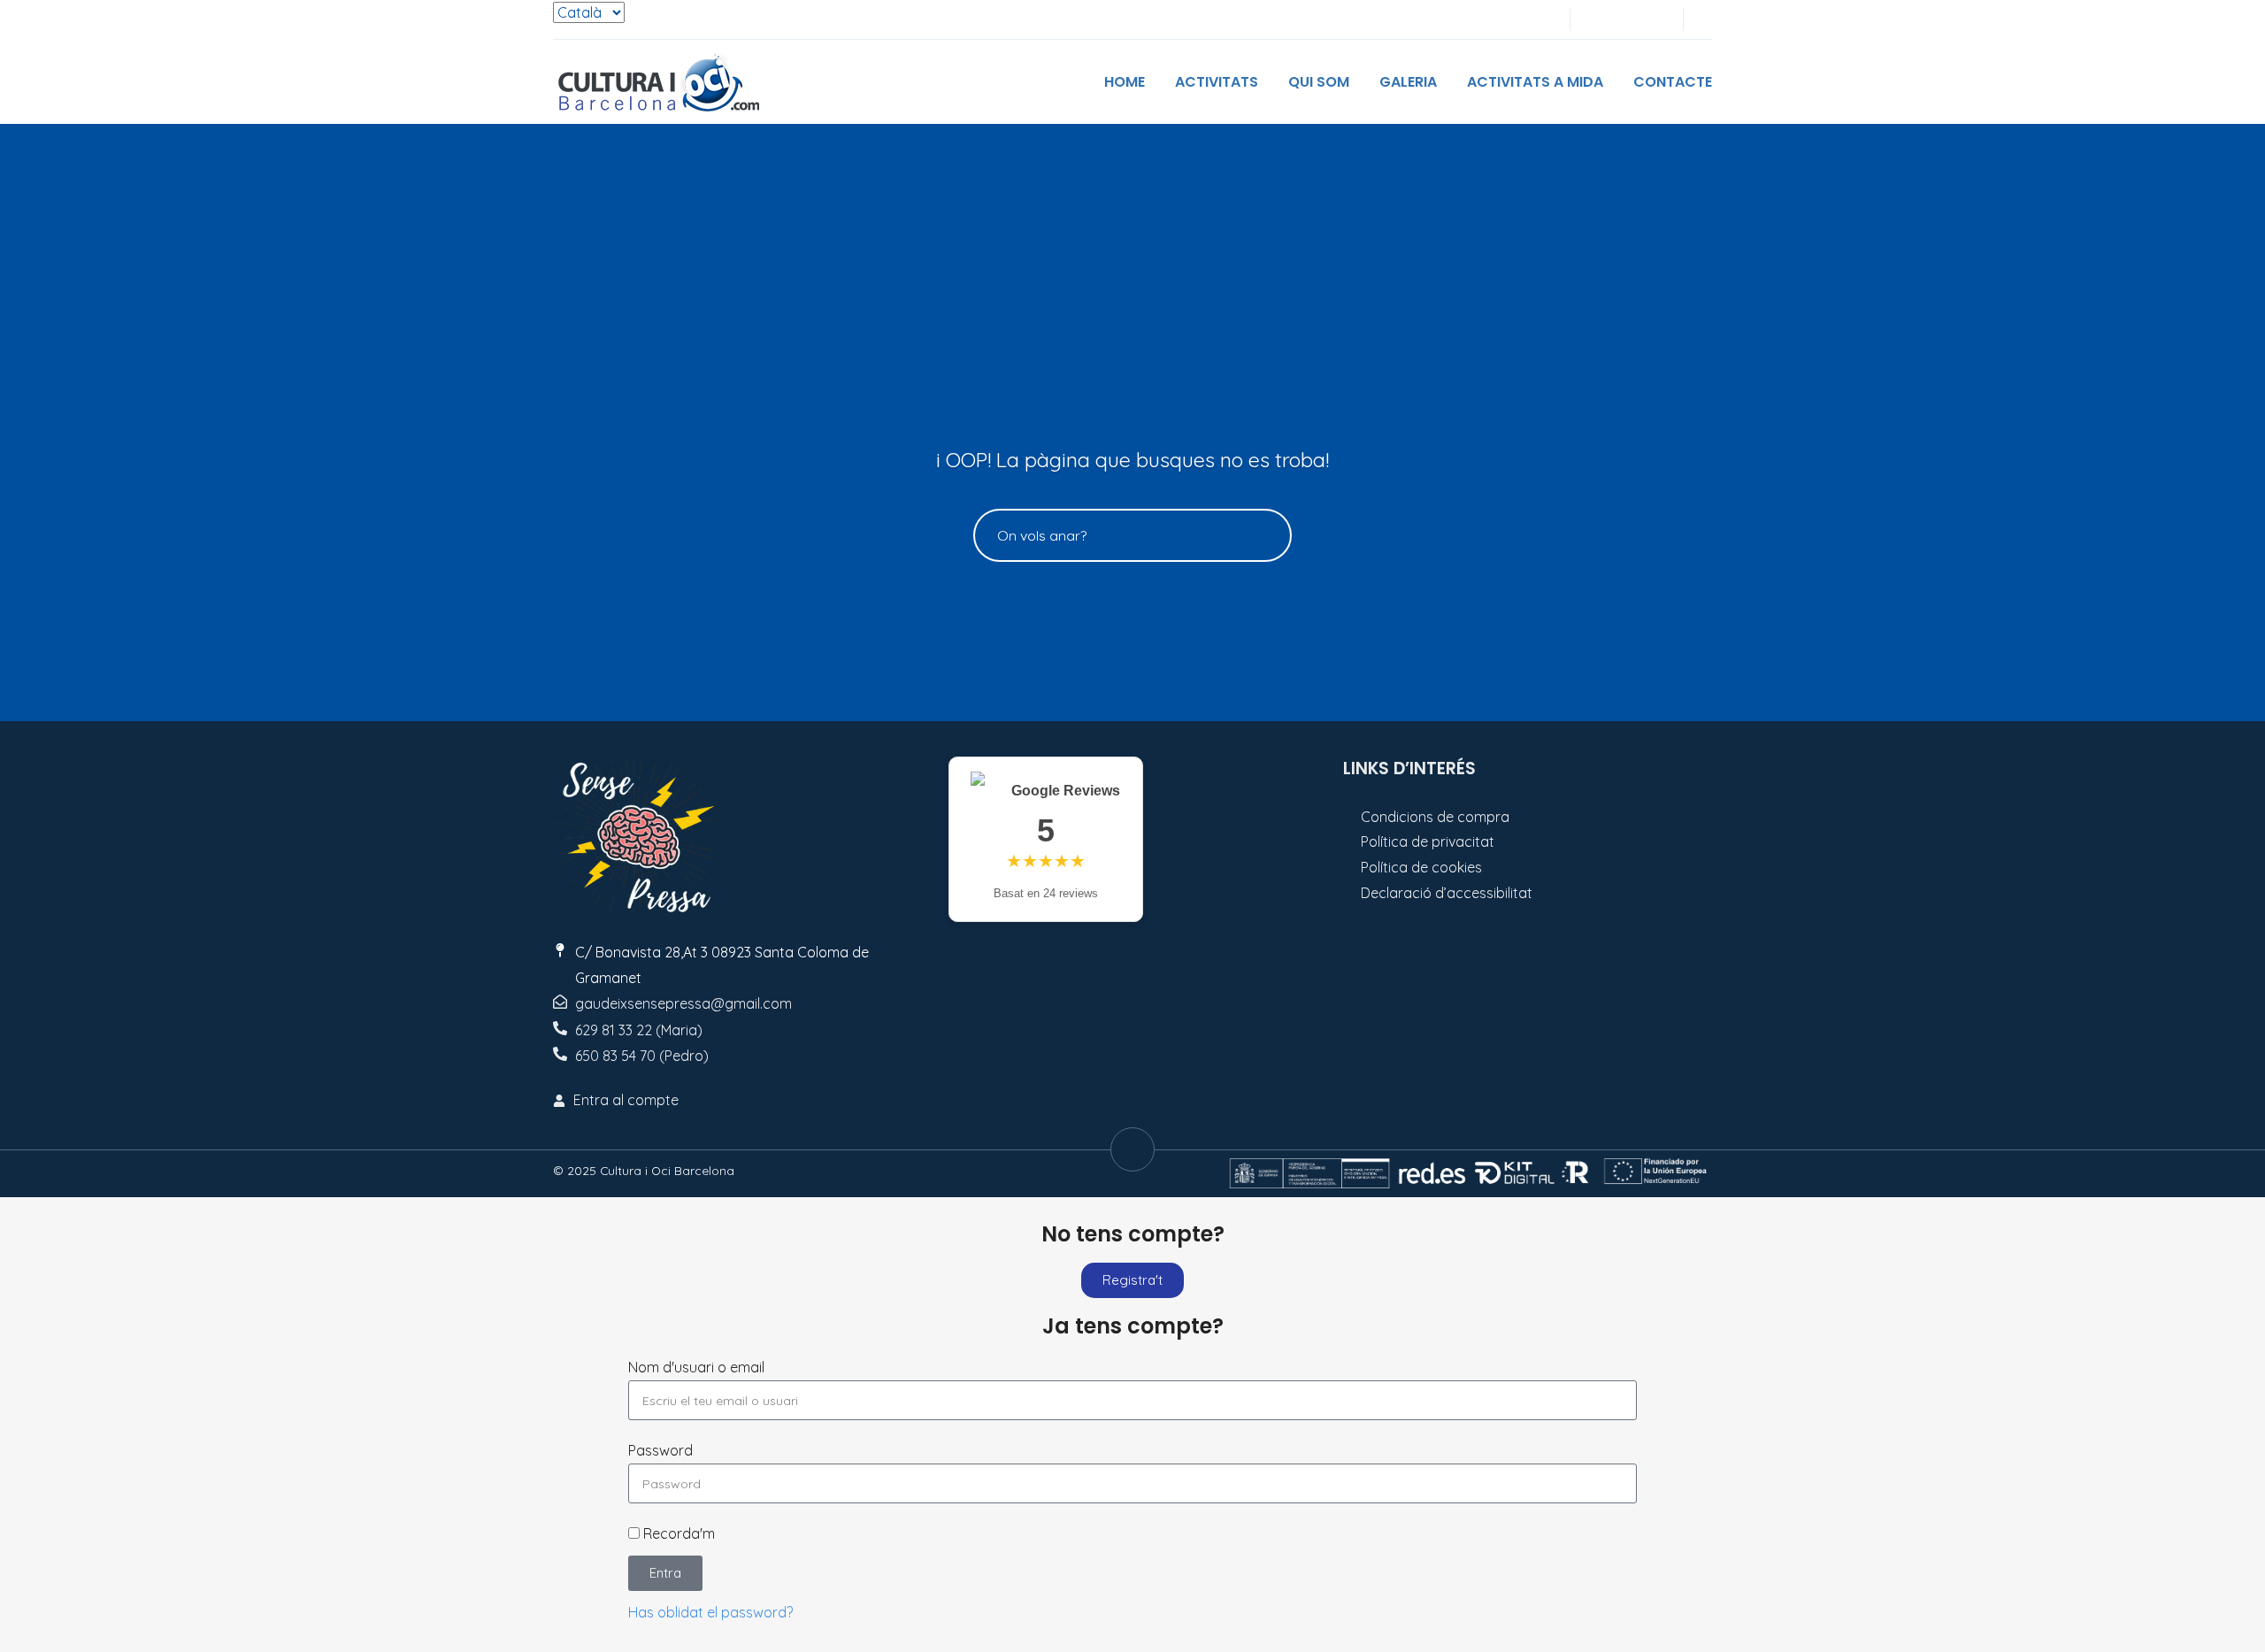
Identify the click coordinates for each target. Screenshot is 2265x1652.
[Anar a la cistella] (1654, 20)
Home (1125, 82)
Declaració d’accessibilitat (1447, 893)
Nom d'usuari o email (696, 1367)
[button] (1706, 20)
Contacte (1673, 82)
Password (660, 1450)
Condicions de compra (1435, 817)
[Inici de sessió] (1624, 20)
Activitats (1217, 82)
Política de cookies (1421, 867)
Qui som (1319, 82)
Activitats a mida (1535, 82)
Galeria (1408, 82)
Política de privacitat (1428, 841)
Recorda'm (677, 1533)
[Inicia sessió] (1595, 20)
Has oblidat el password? (710, 1612)
